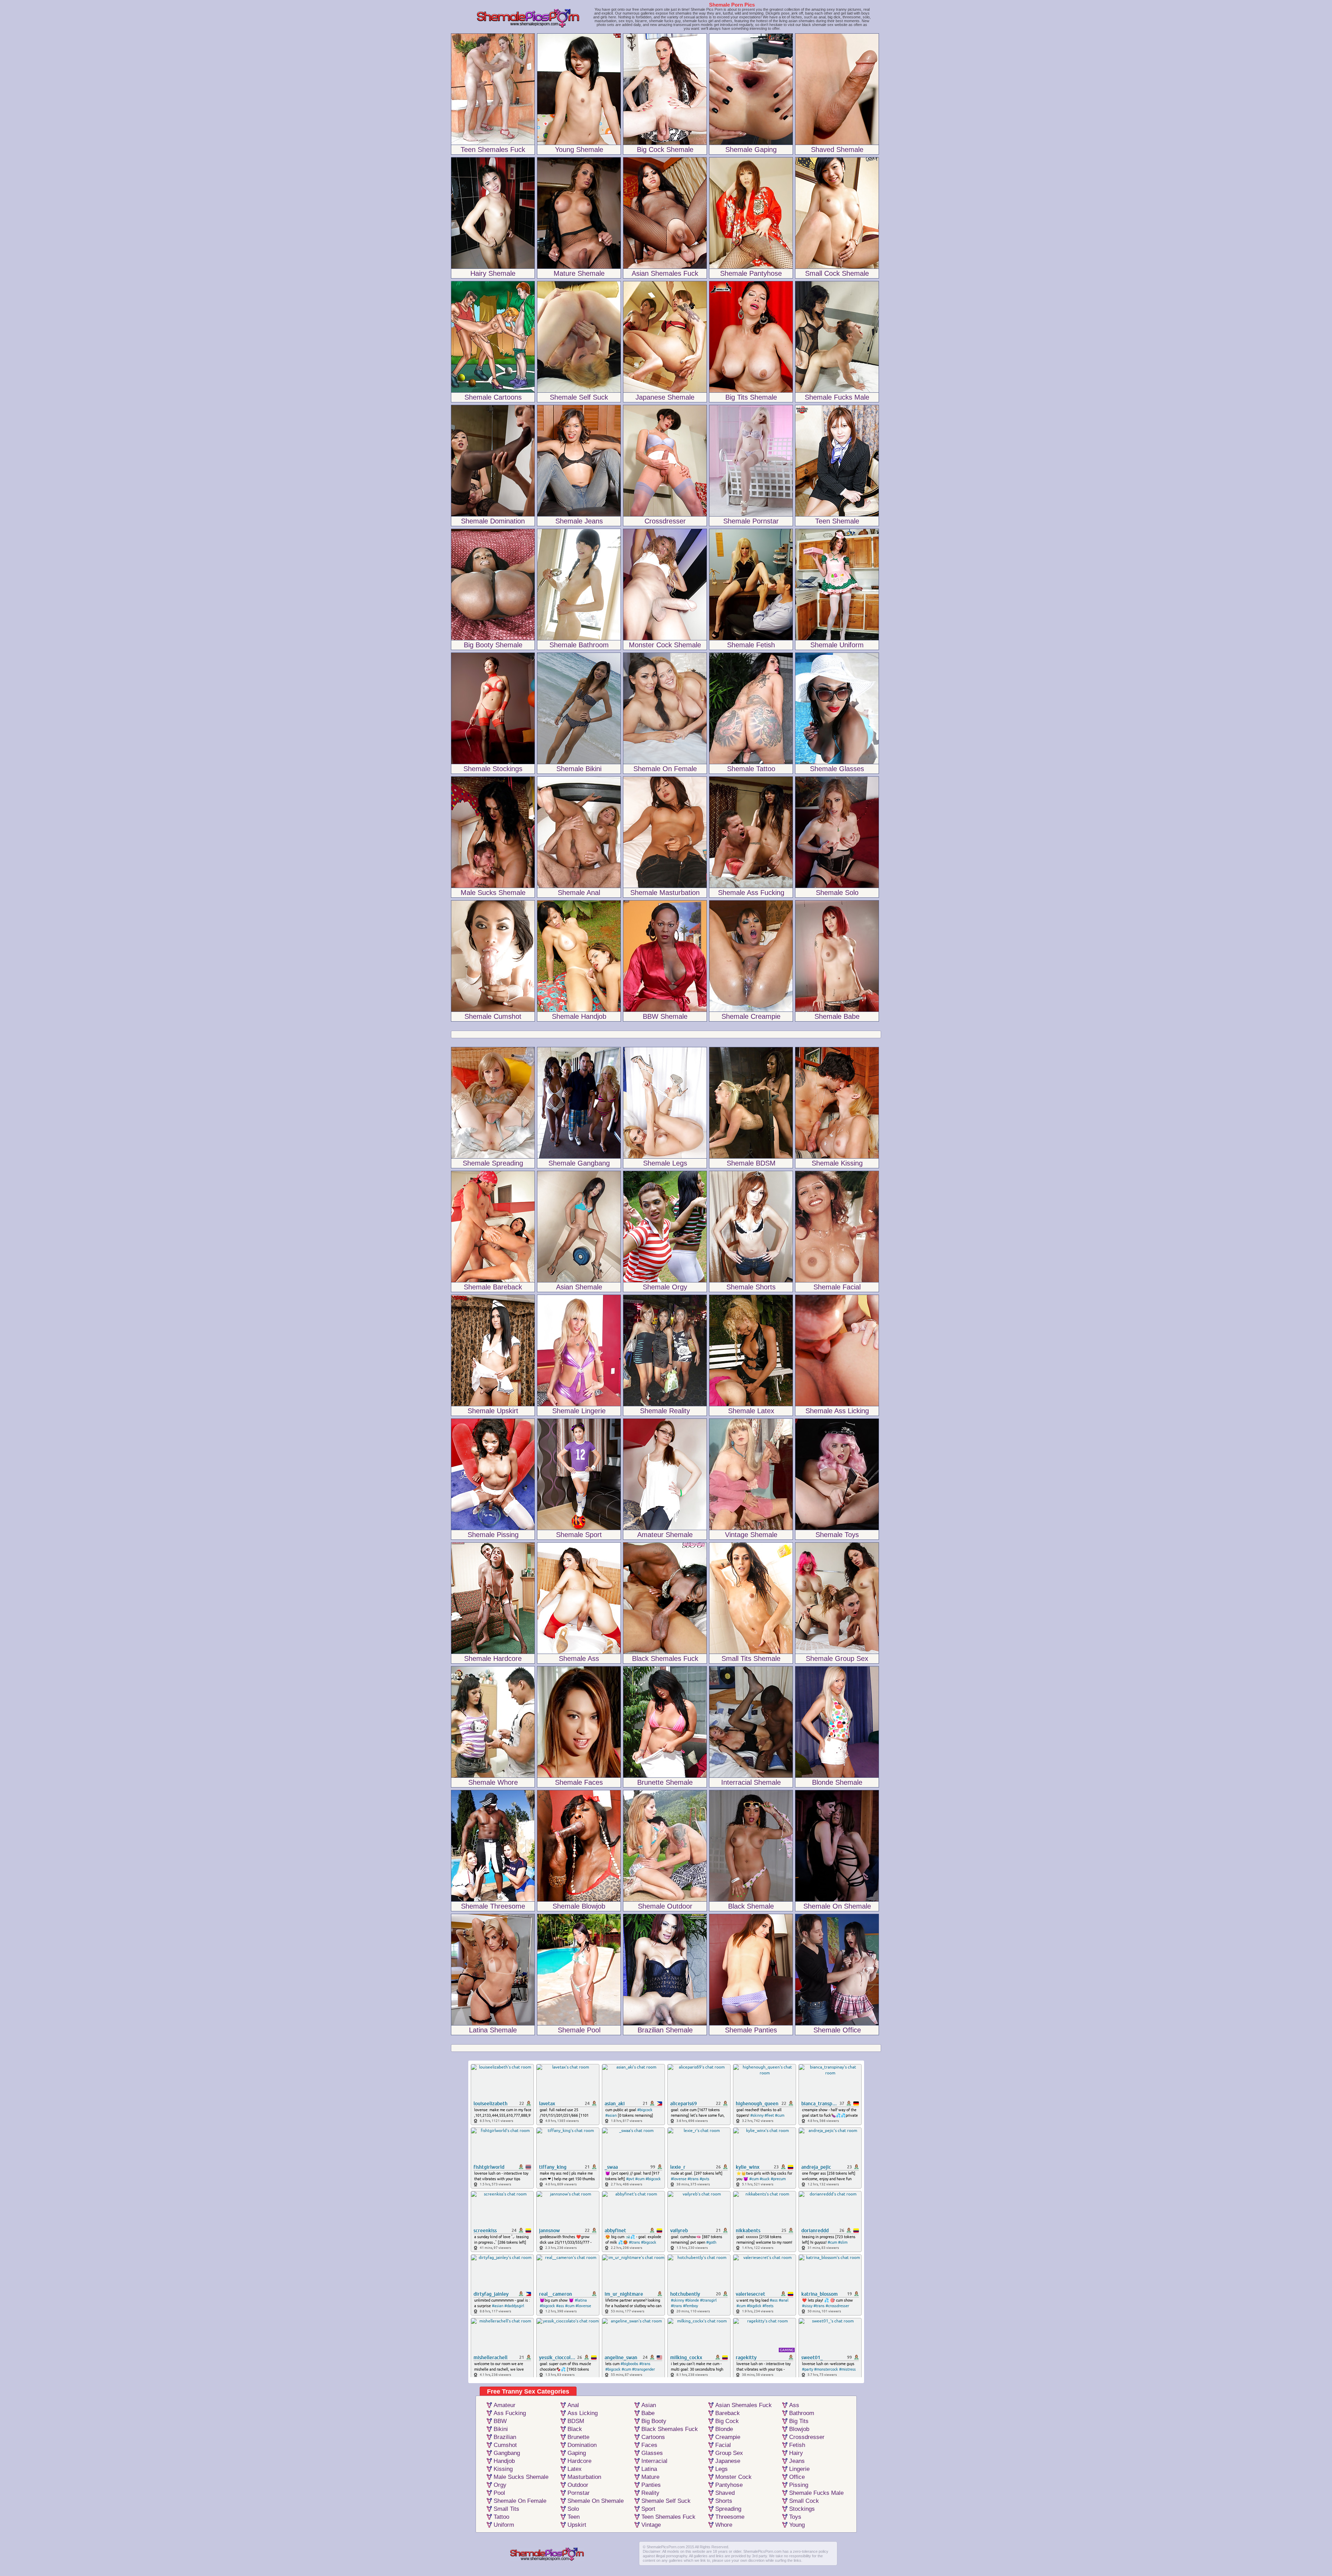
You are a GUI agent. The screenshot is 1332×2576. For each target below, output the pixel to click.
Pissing (799, 2485)
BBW (500, 2421)
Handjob (504, 2461)
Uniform (504, 2525)
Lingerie (799, 2469)
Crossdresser (807, 2437)
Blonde (724, 2429)
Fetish (797, 2445)
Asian (649, 2405)
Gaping (577, 2453)
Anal (573, 2405)
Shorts (724, 2501)
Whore (724, 2525)
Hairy (796, 2453)
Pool (499, 2493)
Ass (794, 2405)
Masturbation (584, 2477)
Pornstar (579, 2493)
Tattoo (501, 2517)
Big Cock (727, 2421)
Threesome (730, 2517)
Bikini (501, 2429)
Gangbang (507, 2453)
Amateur (505, 2405)
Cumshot (505, 2445)
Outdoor (578, 2485)
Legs (721, 2469)
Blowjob (799, 2429)
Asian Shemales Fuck (744, 2405)
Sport (648, 2509)
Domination (582, 2445)
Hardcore (579, 2461)
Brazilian (505, 2437)
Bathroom (802, 2413)
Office (797, 2477)
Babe (648, 2413)
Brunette (578, 2437)
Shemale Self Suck (666, 2501)
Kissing (503, 2469)
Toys (795, 2517)
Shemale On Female (520, 2501)
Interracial (654, 2461)
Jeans (797, 2461)
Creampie (728, 2437)
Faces (649, 2445)
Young (797, 2525)
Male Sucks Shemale (521, 2477)
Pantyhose (729, 2485)
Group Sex (729, 2453)
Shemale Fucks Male (816, 2493)
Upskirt (577, 2525)
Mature (650, 2477)
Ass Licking (583, 2413)
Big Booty (654, 2421)
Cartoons (653, 2437)
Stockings (802, 2509)
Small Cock (804, 2501)
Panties (651, 2485)
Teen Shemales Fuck (668, 2517)
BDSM (576, 2421)
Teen (574, 2517)
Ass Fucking (510, 2413)
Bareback (728, 2413)
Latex (575, 2469)
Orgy (500, 2485)
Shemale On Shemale (596, 2501)
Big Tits (799, 2421)
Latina (649, 2469)
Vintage (651, 2525)
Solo (573, 2509)
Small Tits (506, 2509)
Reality (650, 2493)
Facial (723, 2445)
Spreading (728, 2509)
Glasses (652, 2453)
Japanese (728, 2461)
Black (575, 2429)
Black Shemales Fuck (670, 2429)
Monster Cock (733, 2477)
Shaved (725, 2493)
